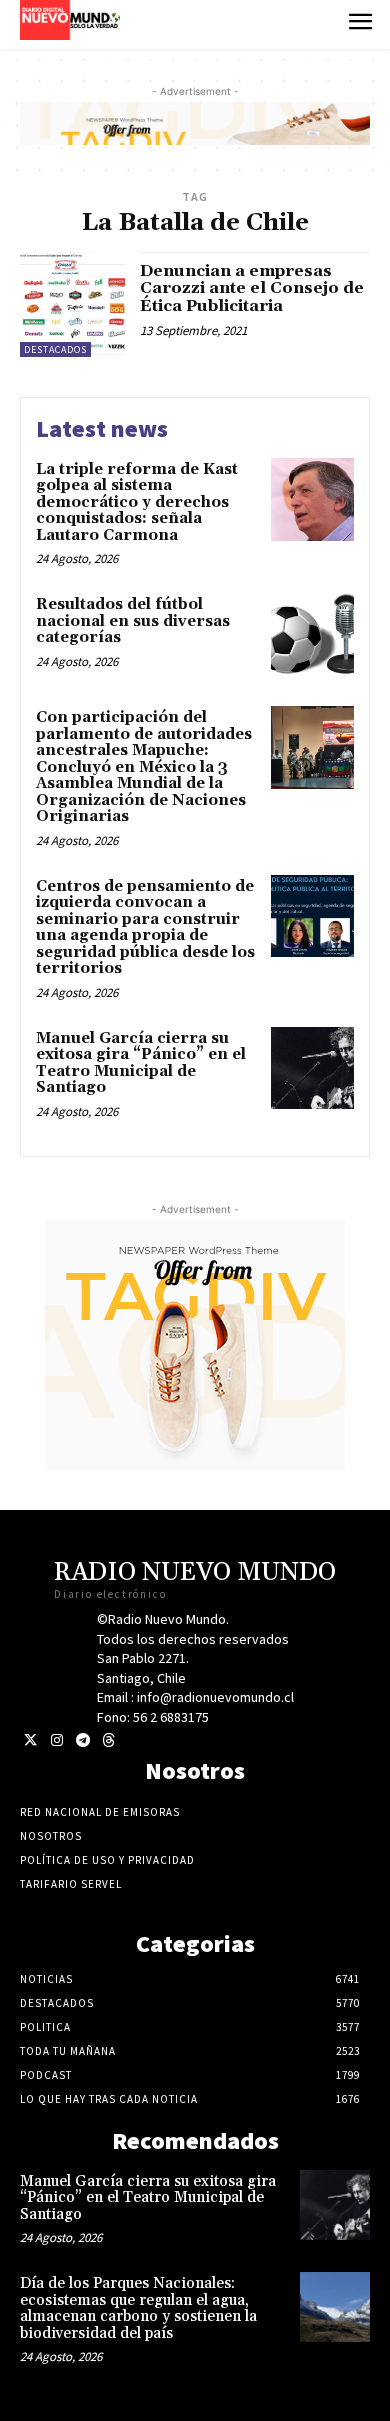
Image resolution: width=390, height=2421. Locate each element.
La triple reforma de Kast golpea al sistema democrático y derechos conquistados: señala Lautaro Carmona (137, 502)
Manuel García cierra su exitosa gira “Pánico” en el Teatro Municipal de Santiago (141, 1063)
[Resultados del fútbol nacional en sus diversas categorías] (312, 634)
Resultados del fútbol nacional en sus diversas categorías (133, 621)
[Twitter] (30, 1740)
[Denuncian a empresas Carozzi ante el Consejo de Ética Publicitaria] (72, 304)
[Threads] (108, 1740)
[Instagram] (56, 1740)
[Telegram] (82, 1740)
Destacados (55, 349)
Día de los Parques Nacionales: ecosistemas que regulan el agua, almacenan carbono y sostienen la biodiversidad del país (138, 2308)
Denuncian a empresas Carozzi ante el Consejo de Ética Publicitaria (252, 288)
